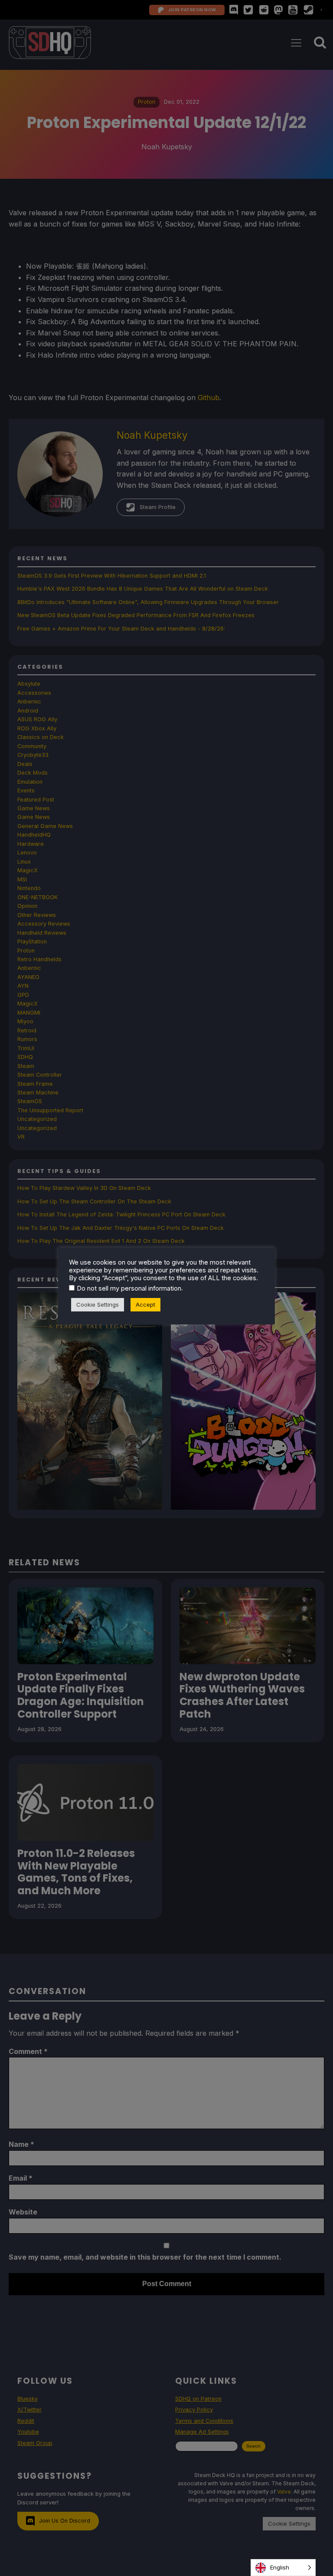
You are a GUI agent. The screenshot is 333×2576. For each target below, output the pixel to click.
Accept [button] (145, 1304)
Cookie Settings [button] (98, 1304)
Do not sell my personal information (129, 1288)
